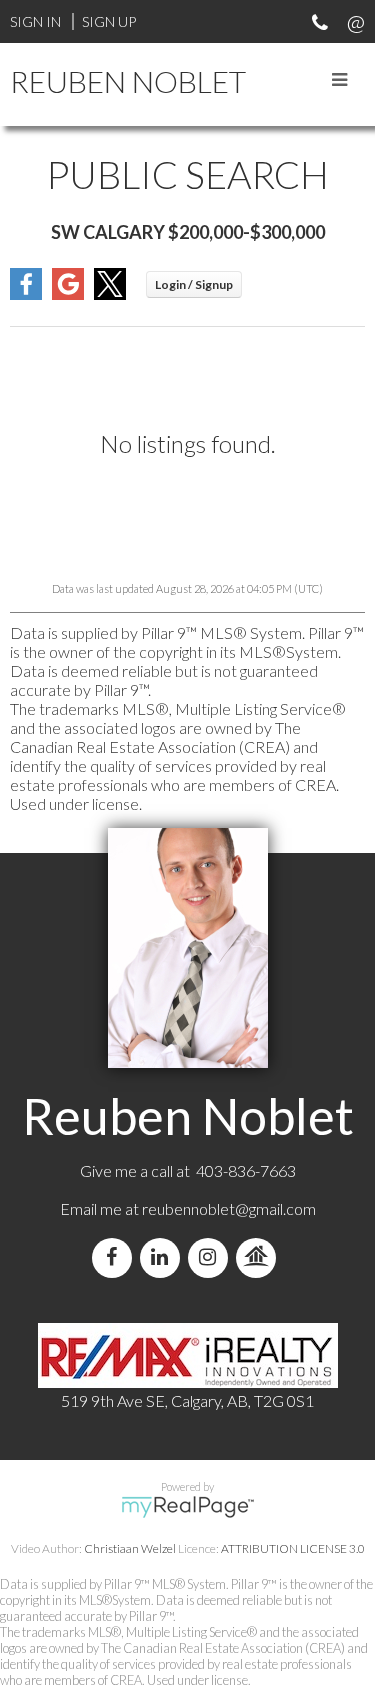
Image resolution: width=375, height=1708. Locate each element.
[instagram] (212, 1257)
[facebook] (116, 1257)
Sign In (35, 21)
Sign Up (109, 21)
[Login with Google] (68, 293)
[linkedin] (164, 1257)
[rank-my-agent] (260, 1257)
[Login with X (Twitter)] (110, 293)
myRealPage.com (187, 1507)
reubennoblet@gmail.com (229, 1208)
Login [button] (194, 284)
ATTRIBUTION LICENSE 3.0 (293, 1548)
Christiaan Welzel (130, 1548)
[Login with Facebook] (26, 293)
